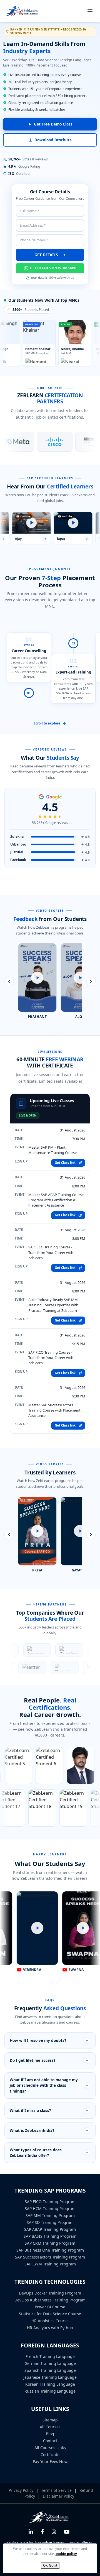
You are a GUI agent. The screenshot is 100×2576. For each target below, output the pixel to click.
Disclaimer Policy (58, 2496)
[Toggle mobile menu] (90, 11)
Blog (50, 2434)
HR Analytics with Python (50, 2328)
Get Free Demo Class (53, 124)
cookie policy (66, 2554)
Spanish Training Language (50, 2370)
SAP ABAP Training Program (50, 2229)
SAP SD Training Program (50, 2222)
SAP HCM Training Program (50, 2208)
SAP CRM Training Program (50, 2243)
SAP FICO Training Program (50, 2202)
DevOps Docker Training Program (50, 2293)
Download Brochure (53, 140)
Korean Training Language (50, 2384)
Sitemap (50, 2420)
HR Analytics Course (50, 2321)
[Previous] (9, 981)
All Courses (50, 2427)
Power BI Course (50, 2307)
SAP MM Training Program (50, 2215)
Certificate (50, 2455)
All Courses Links (50, 2448)
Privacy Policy (22, 2490)
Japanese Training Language (50, 2377)
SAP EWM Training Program (50, 2264)
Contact (50, 2441)
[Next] (91, 981)
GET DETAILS (47, 255)
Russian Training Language (50, 2391)
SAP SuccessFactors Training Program (50, 2257)
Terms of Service (57, 2490)
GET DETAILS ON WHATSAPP (53, 268)
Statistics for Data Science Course (50, 2314)
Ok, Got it (50, 2565)
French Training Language (50, 2356)
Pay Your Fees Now (50, 2461)
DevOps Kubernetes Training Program (50, 2300)
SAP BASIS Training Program (50, 2236)
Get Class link (66, 1163)
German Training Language (50, 2363)
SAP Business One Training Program (50, 2250)
